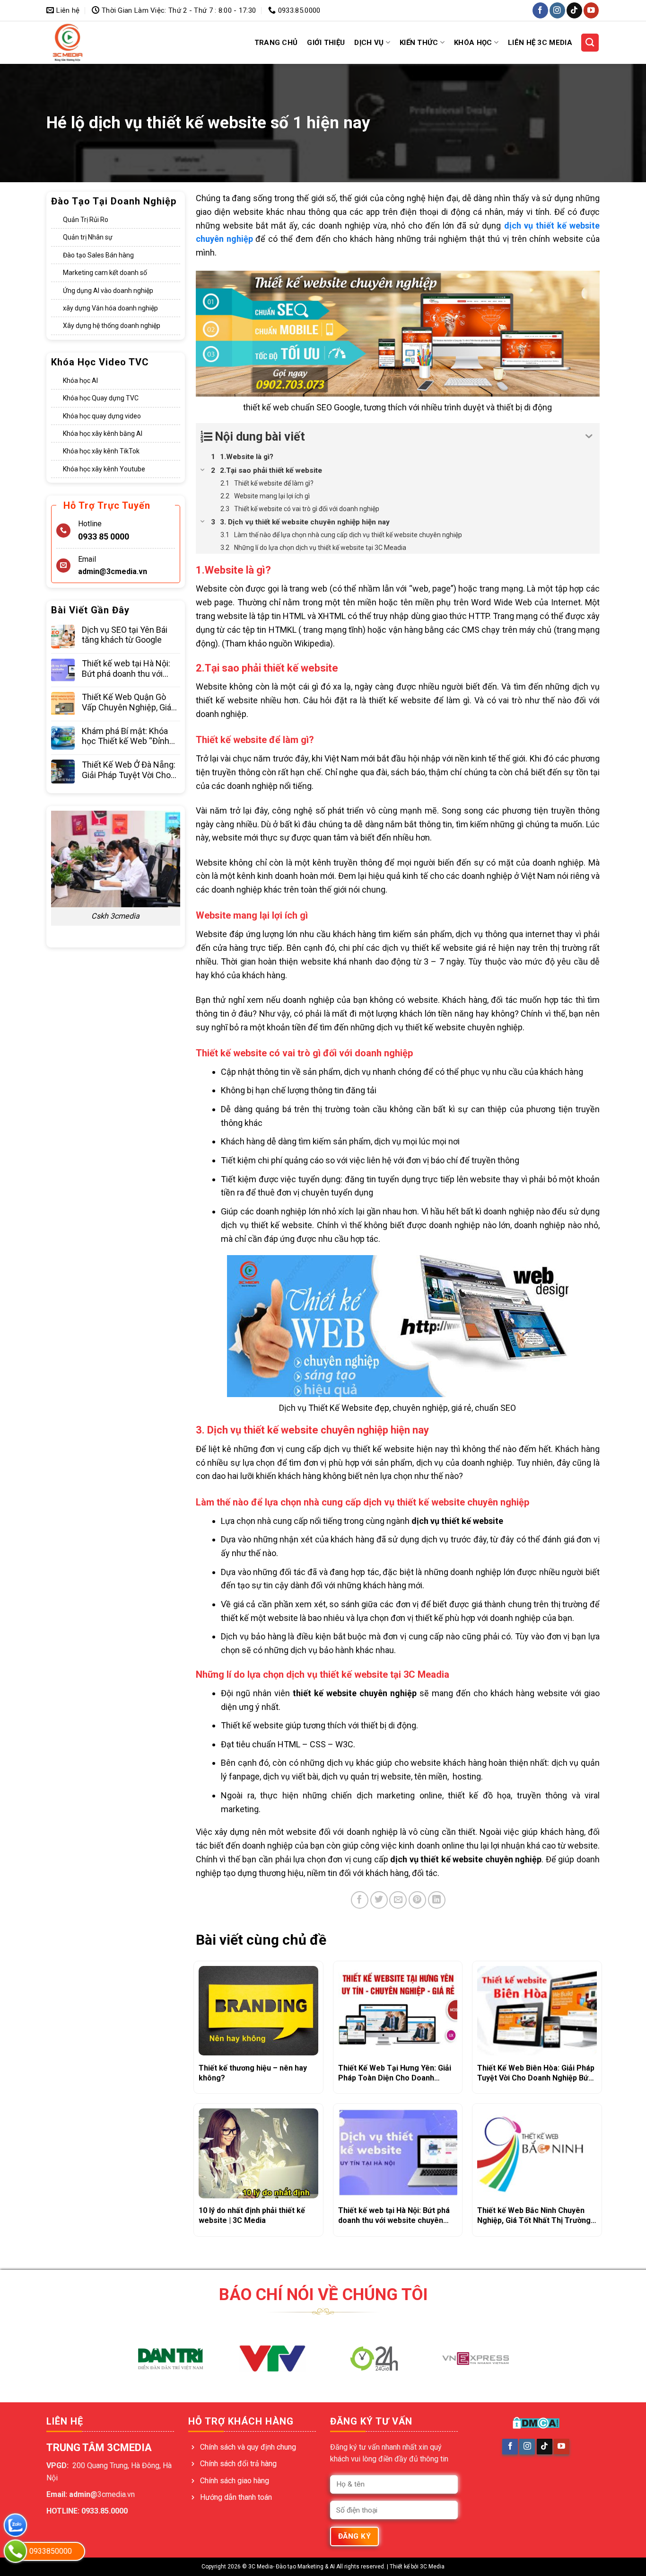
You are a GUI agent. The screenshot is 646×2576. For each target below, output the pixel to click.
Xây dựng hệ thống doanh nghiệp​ (112, 326)
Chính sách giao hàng (235, 2481)
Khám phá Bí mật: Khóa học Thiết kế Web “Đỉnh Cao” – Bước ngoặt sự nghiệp (126, 736)
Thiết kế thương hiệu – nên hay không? (253, 2073)
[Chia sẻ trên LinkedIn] (437, 1900)
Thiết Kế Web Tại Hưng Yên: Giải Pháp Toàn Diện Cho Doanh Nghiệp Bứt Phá (395, 2073)
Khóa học (473, 43)
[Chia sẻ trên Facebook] (360, 1900)
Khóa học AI (80, 381)
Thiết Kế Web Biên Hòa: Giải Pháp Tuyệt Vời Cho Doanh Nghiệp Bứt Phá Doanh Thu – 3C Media (536, 2073)
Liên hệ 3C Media (540, 43)
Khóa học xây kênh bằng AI (103, 434)
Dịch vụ (369, 43)
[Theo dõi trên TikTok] (574, 10)
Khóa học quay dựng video (102, 416)
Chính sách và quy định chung (248, 2447)
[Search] (590, 43)
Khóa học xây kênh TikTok (101, 451)
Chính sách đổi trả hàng (238, 2464)
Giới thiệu (326, 43)
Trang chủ (276, 43)
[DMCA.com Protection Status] (536, 2423)
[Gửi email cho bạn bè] (398, 1900)
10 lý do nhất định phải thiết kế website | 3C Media (252, 2215)
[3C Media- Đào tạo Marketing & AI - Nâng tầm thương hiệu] (86, 43)
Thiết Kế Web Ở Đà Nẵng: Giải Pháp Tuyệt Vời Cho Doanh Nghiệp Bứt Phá (129, 770)
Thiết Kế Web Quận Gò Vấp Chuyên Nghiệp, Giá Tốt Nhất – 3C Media (127, 702)
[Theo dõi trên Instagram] (557, 10)
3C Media (432, 2567)
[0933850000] (15, 2551)
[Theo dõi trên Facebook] (540, 10)
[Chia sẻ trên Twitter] (379, 1900)
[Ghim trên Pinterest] (417, 1900)
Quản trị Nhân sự (88, 237)
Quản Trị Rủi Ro (86, 220)
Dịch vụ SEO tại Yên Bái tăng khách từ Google (125, 635)
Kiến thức (419, 43)
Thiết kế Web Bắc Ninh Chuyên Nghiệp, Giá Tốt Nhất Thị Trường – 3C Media (534, 2216)
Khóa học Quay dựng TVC (101, 398)
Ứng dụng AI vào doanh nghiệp (108, 291)
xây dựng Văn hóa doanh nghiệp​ (110, 308)
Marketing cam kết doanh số (105, 273)
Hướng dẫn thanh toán (236, 2497)
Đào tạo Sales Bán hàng (98, 255)
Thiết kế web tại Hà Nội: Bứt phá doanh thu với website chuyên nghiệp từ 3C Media (131, 668)
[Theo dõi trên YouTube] (591, 10)
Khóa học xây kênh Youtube (104, 469)
